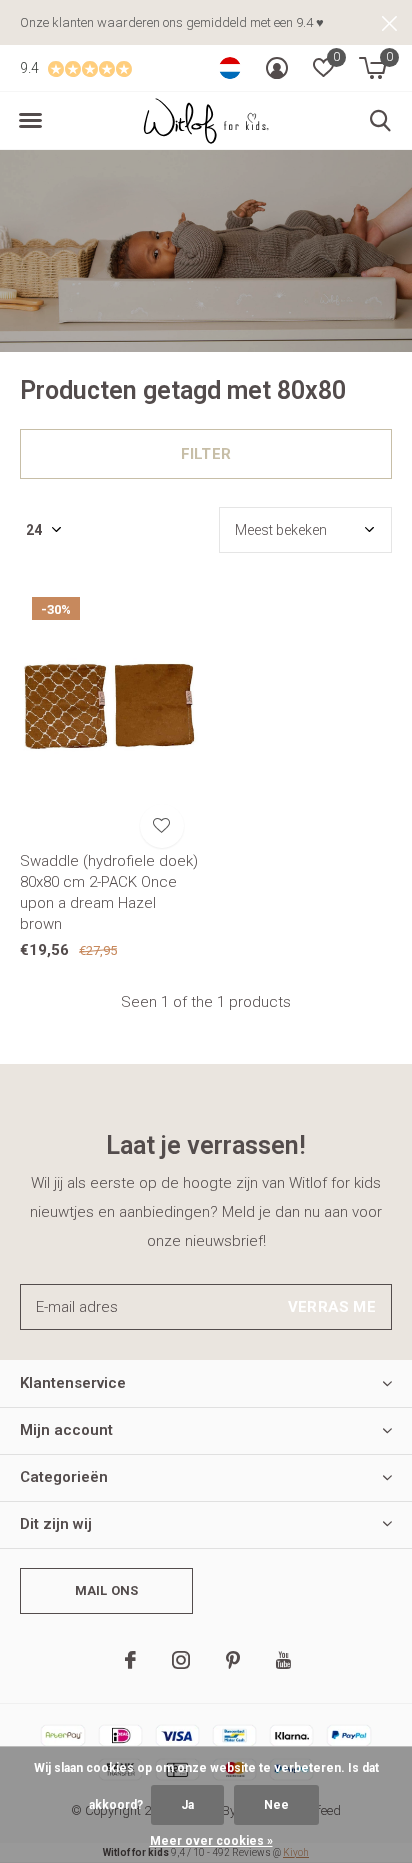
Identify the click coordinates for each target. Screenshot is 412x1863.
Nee (276, 1805)
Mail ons (106, 1590)
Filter (206, 454)
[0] (372, 68)
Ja (187, 1805)
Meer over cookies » (211, 1841)
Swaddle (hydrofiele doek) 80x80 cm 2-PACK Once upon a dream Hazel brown (109, 892)
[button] (30, 121)
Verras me (332, 1307)
